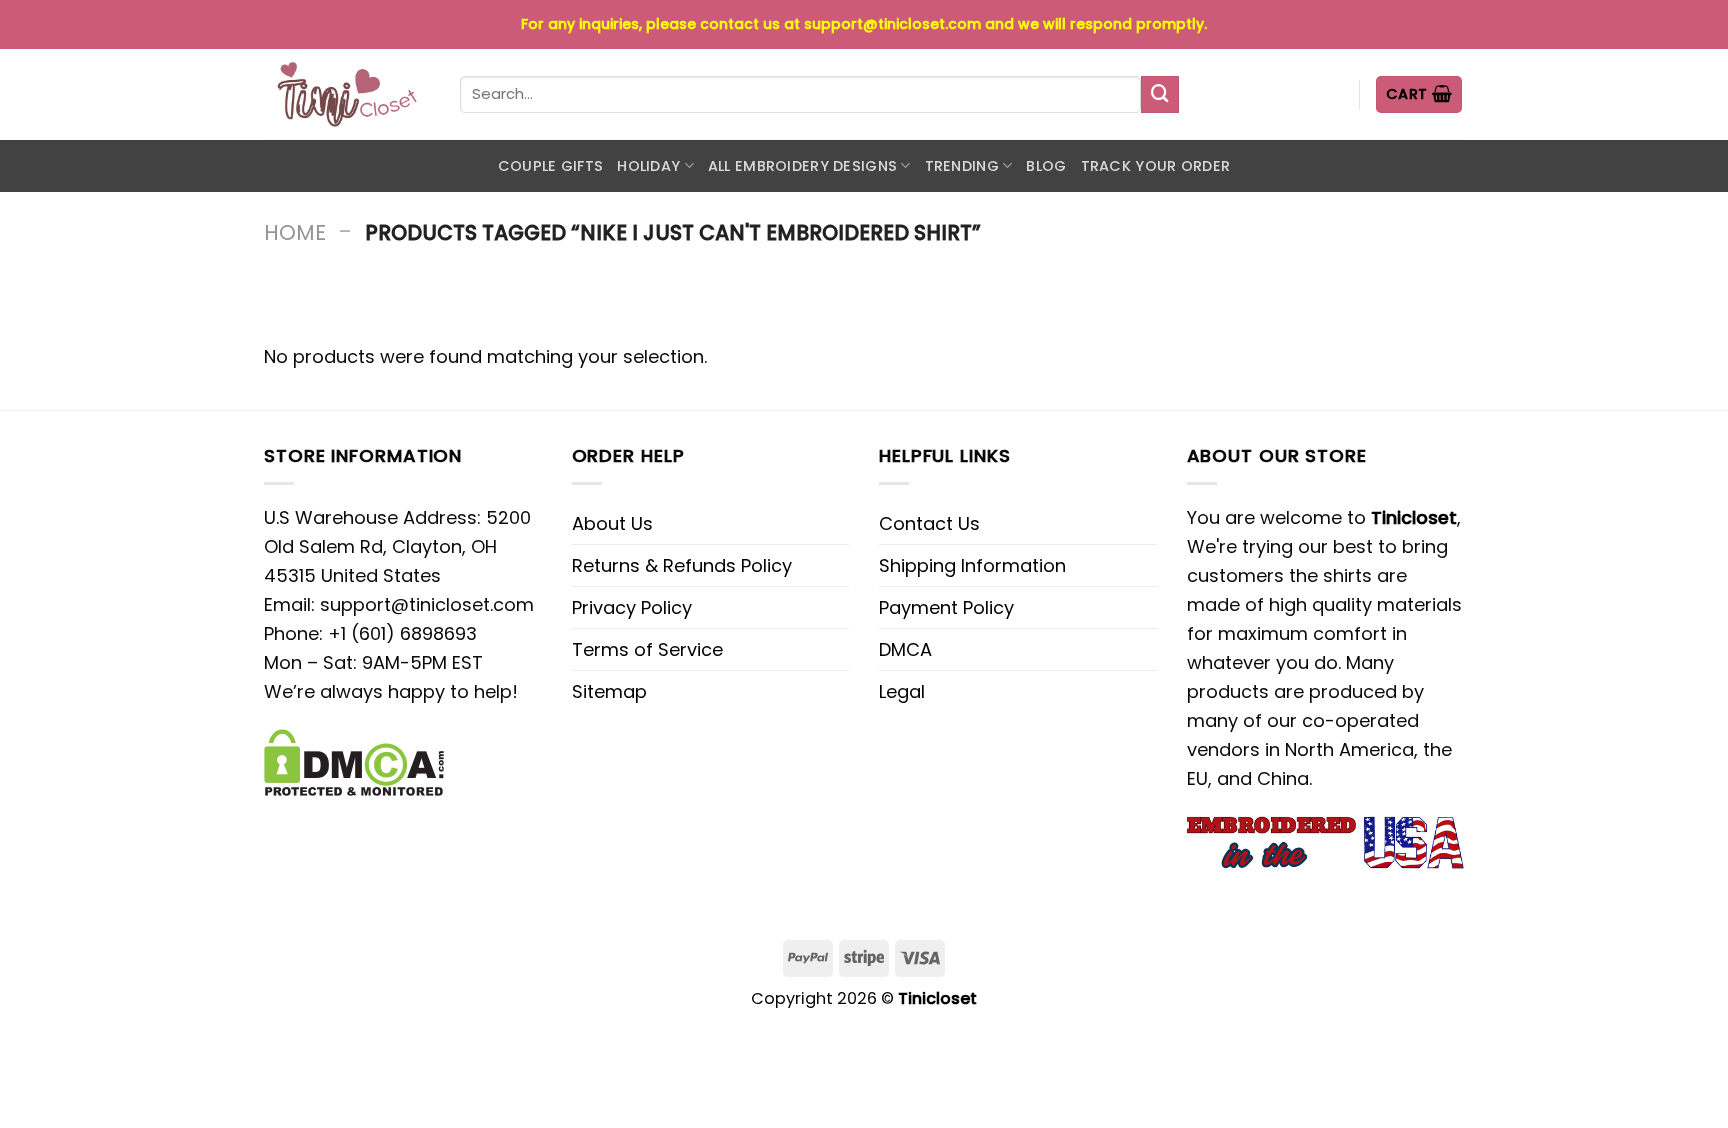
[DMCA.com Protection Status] (354, 761)
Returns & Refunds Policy (682, 565)
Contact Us (929, 523)
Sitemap (609, 691)
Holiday (648, 166)
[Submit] (1160, 95)
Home (295, 232)
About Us (612, 523)
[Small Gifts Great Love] (347, 94)
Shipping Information (972, 565)
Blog (1046, 166)
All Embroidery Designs (802, 166)
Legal (902, 691)
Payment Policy (946, 607)
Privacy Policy (632, 607)
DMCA (905, 649)
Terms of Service (647, 649)
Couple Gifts (550, 166)
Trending (962, 166)
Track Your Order (1156, 166)
